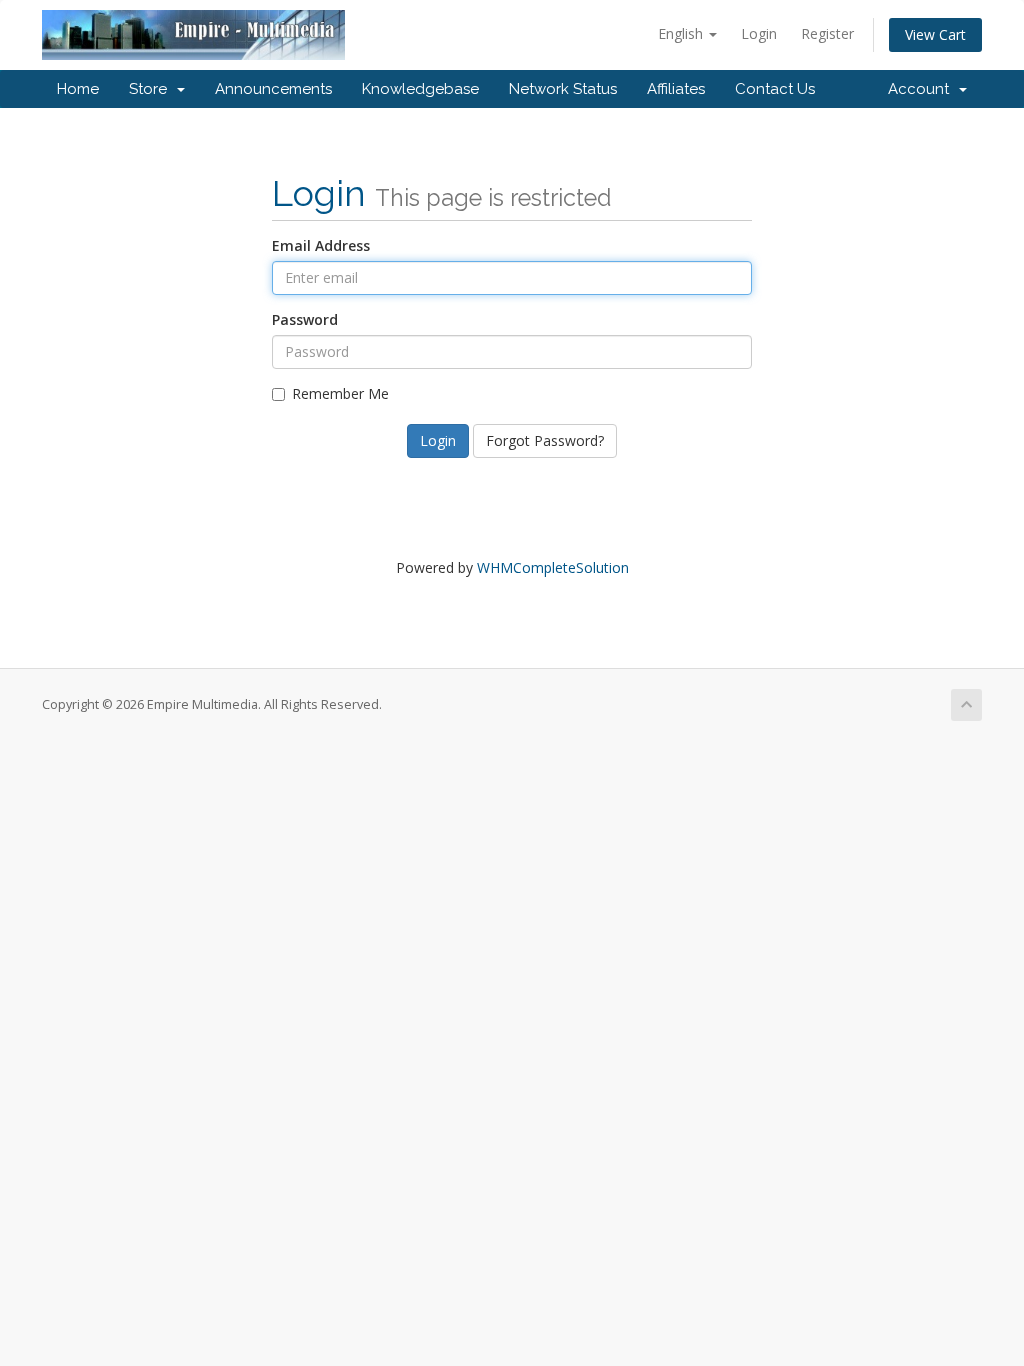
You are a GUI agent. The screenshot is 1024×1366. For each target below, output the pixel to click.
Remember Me (340, 393)
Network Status (563, 89)
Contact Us (775, 89)
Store (152, 89)
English (682, 33)
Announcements (273, 89)
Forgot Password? (545, 440)
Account (922, 89)
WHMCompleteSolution (553, 567)
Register (827, 33)
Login (759, 33)
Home (78, 89)
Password (305, 319)
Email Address (321, 245)
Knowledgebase (420, 89)
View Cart (935, 34)
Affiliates (676, 89)
